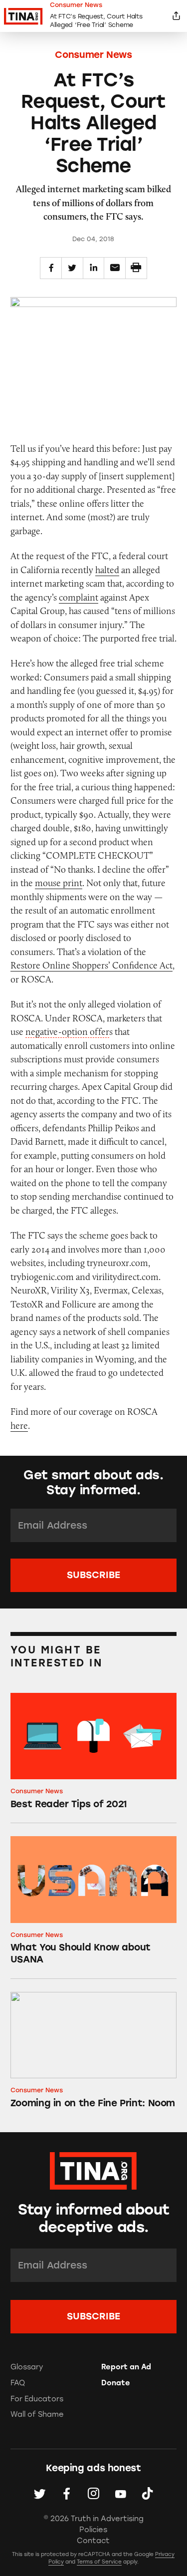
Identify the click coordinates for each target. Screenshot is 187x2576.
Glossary (27, 2367)
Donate (116, 2383)
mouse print (59, 883)
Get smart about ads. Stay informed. (93, 1482)
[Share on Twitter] (72, 268)
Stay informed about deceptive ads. (94, 2218)
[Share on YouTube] (120, 2494)
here (19, 1426)
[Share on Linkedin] (94, 268)
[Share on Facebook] (51, 268)
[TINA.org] (93, 2169)
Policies (93, 2530)
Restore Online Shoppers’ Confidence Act (92, 965)
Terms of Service (99, 2562)
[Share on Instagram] (93, 2494)
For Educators (37, 2399)
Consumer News (93, 55)
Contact (93, 2541)
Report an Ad (126, 2367)
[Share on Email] (115, 268)
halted (107, 570)
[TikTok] (147, 2494)
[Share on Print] (136, 268)
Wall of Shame (37, 2414)
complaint (79, 597)
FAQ (18, 2383)
